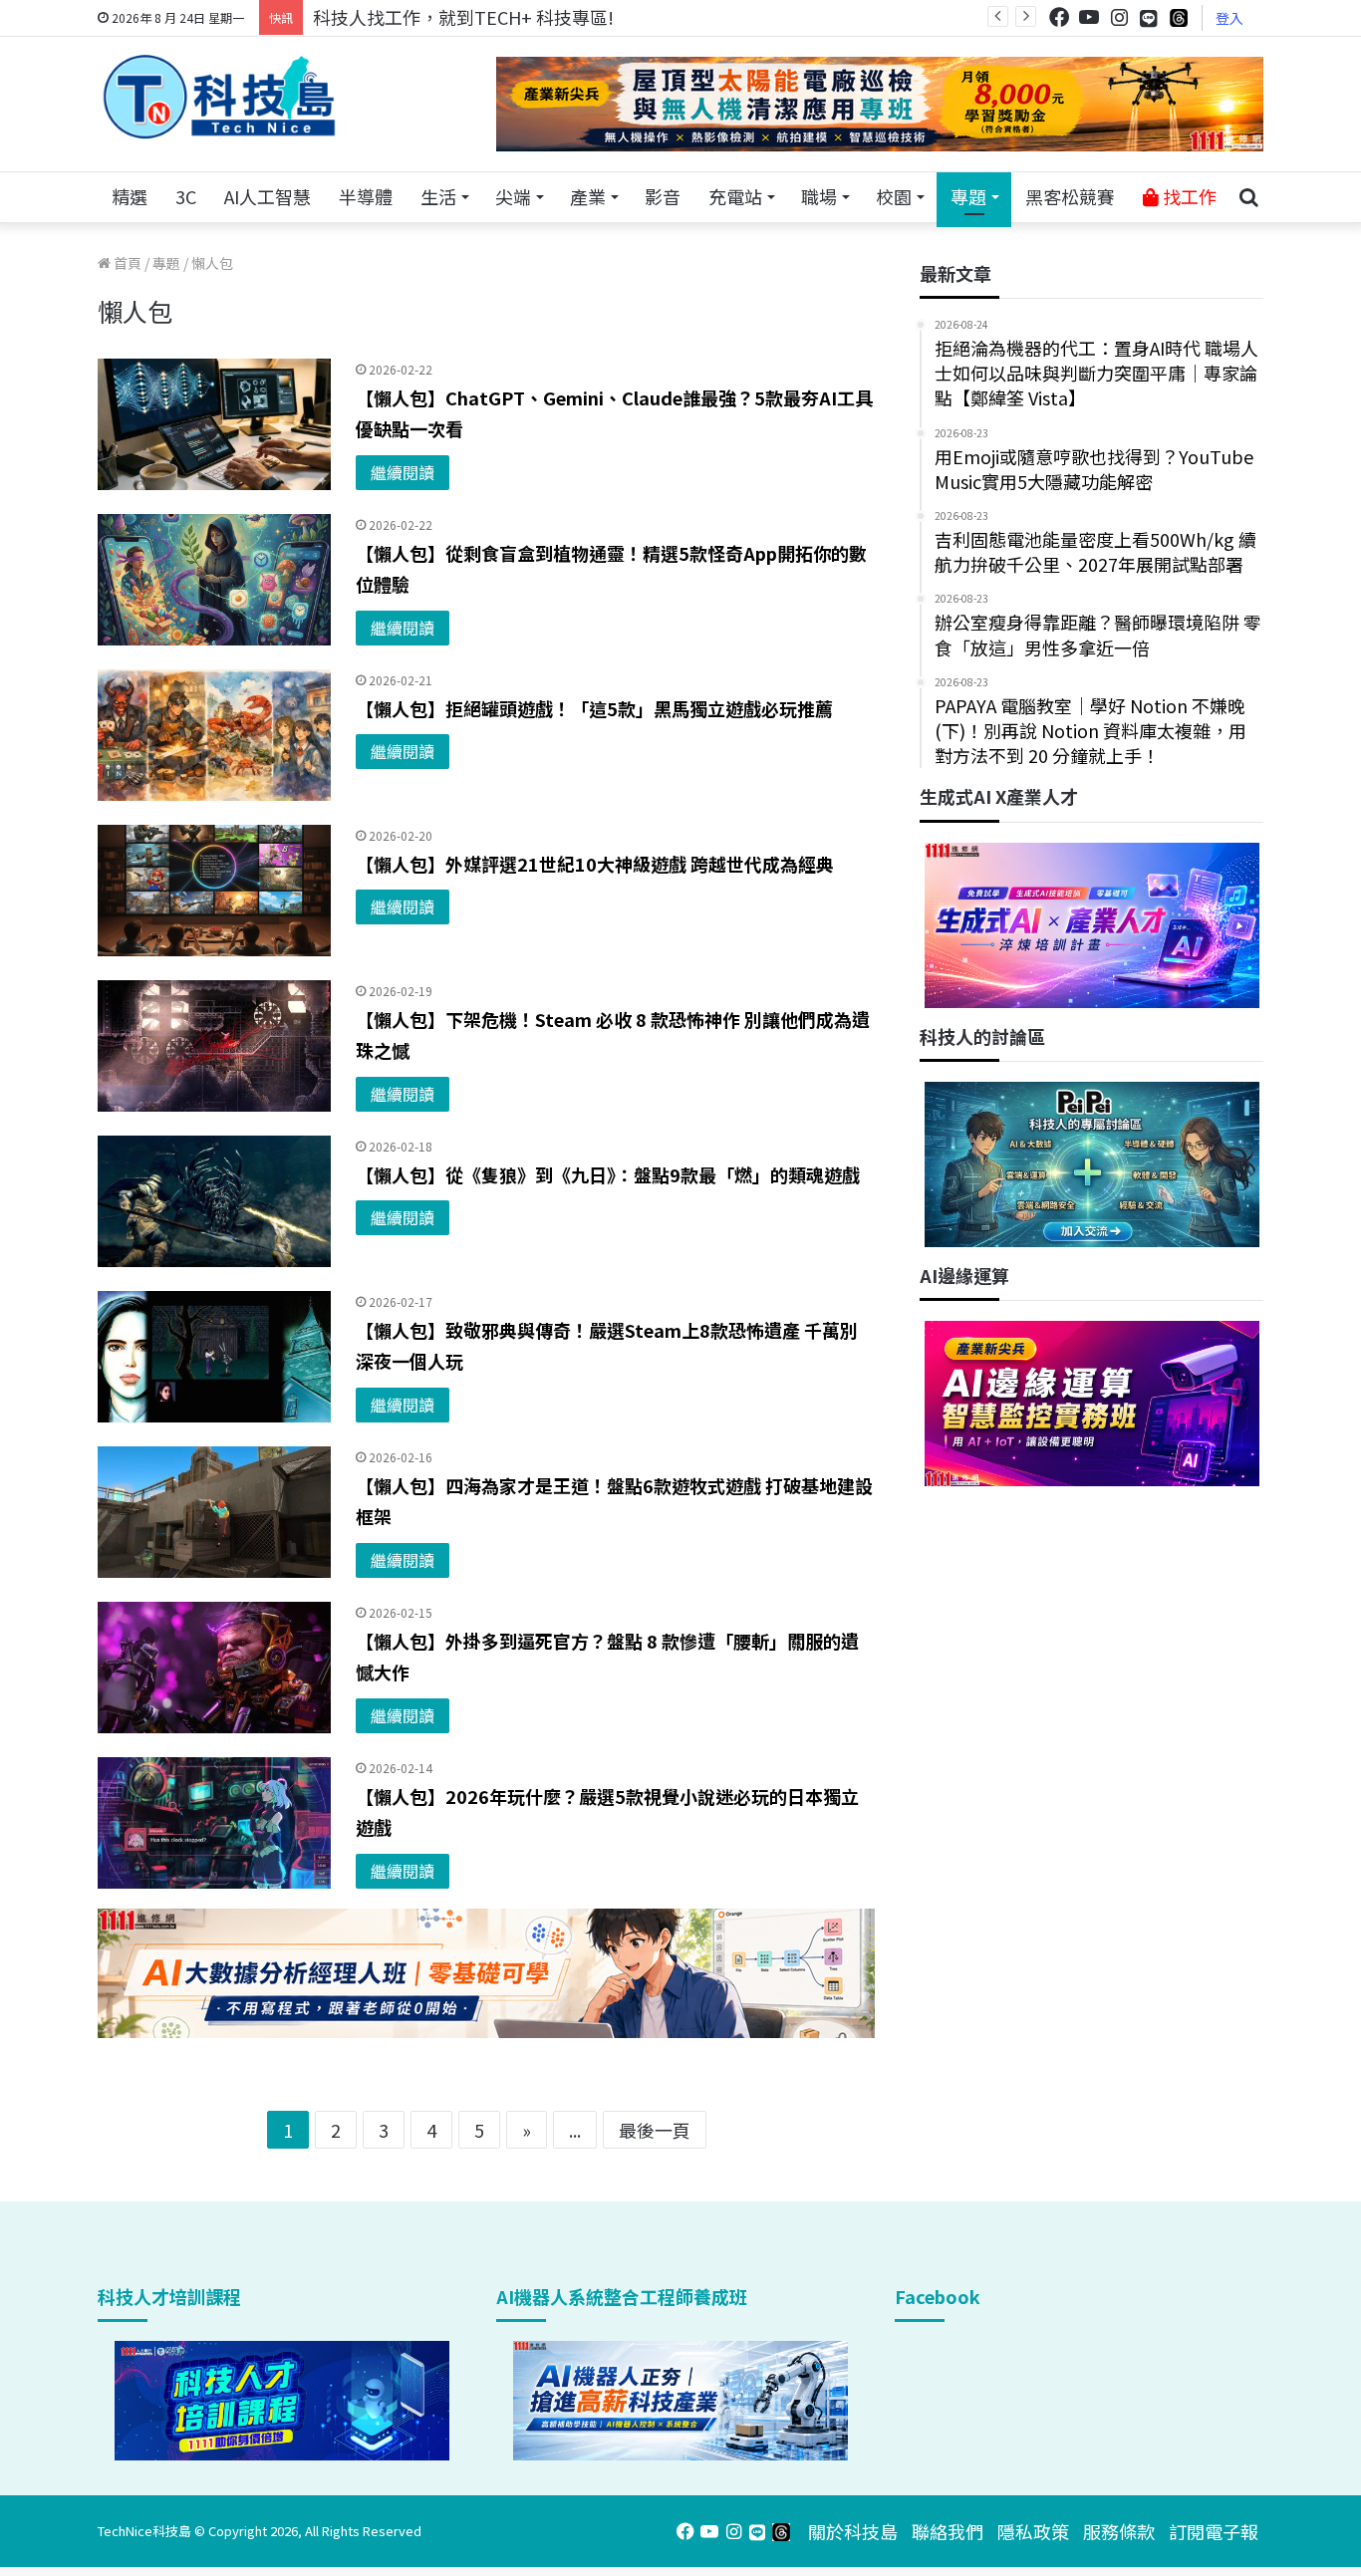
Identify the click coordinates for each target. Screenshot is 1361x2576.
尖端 (513, 196)
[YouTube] (1089, 17)
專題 (968, 196)
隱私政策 (1033, 2531)
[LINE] (1149, 18)
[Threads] (1179, 17)
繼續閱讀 (403, 472)
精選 (130, 196)
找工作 (1188, 196)
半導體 (366, 196)
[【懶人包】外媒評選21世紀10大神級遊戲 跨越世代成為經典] (214, 891)
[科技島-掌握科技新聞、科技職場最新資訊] (219, 97)
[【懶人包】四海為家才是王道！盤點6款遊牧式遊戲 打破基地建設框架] (214, 1512)
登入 (1229, 18)
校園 (894, 196)
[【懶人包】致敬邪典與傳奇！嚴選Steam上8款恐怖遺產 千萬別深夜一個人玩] (214, 1357)
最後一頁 (655, 2130)
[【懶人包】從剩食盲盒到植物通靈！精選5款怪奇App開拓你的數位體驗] (214, 580)
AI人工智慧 (268, 196)
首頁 (126, 263)
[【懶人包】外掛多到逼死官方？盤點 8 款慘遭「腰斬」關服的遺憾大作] (214, 1668)
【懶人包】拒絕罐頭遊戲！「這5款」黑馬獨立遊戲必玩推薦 (594, 708)
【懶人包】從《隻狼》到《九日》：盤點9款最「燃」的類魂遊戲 (608, 1174)
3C (186, 196)
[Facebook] (1059, 17)
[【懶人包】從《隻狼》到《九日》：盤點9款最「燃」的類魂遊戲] (214, 1201)
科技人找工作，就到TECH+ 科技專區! (463, 17)
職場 (819, 196)
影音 (663, 196)
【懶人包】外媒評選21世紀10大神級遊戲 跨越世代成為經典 (595, 864)
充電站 (735, 196)
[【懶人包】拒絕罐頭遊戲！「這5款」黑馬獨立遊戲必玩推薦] (214, 735)
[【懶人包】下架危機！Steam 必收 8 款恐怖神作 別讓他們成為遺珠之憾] (214, 1046)
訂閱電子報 (1214, 2531)
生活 (438, 196)
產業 (588, 196)
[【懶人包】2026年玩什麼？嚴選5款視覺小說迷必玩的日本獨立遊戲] (214, 1823)
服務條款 (1119, 2531)
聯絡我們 (948, 2531)
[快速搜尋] (1248, 197)
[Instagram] (1119, 17)
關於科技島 (853, 2531)
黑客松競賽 (1070, 196)
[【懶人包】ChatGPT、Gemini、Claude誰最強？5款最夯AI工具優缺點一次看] (214, 424)
